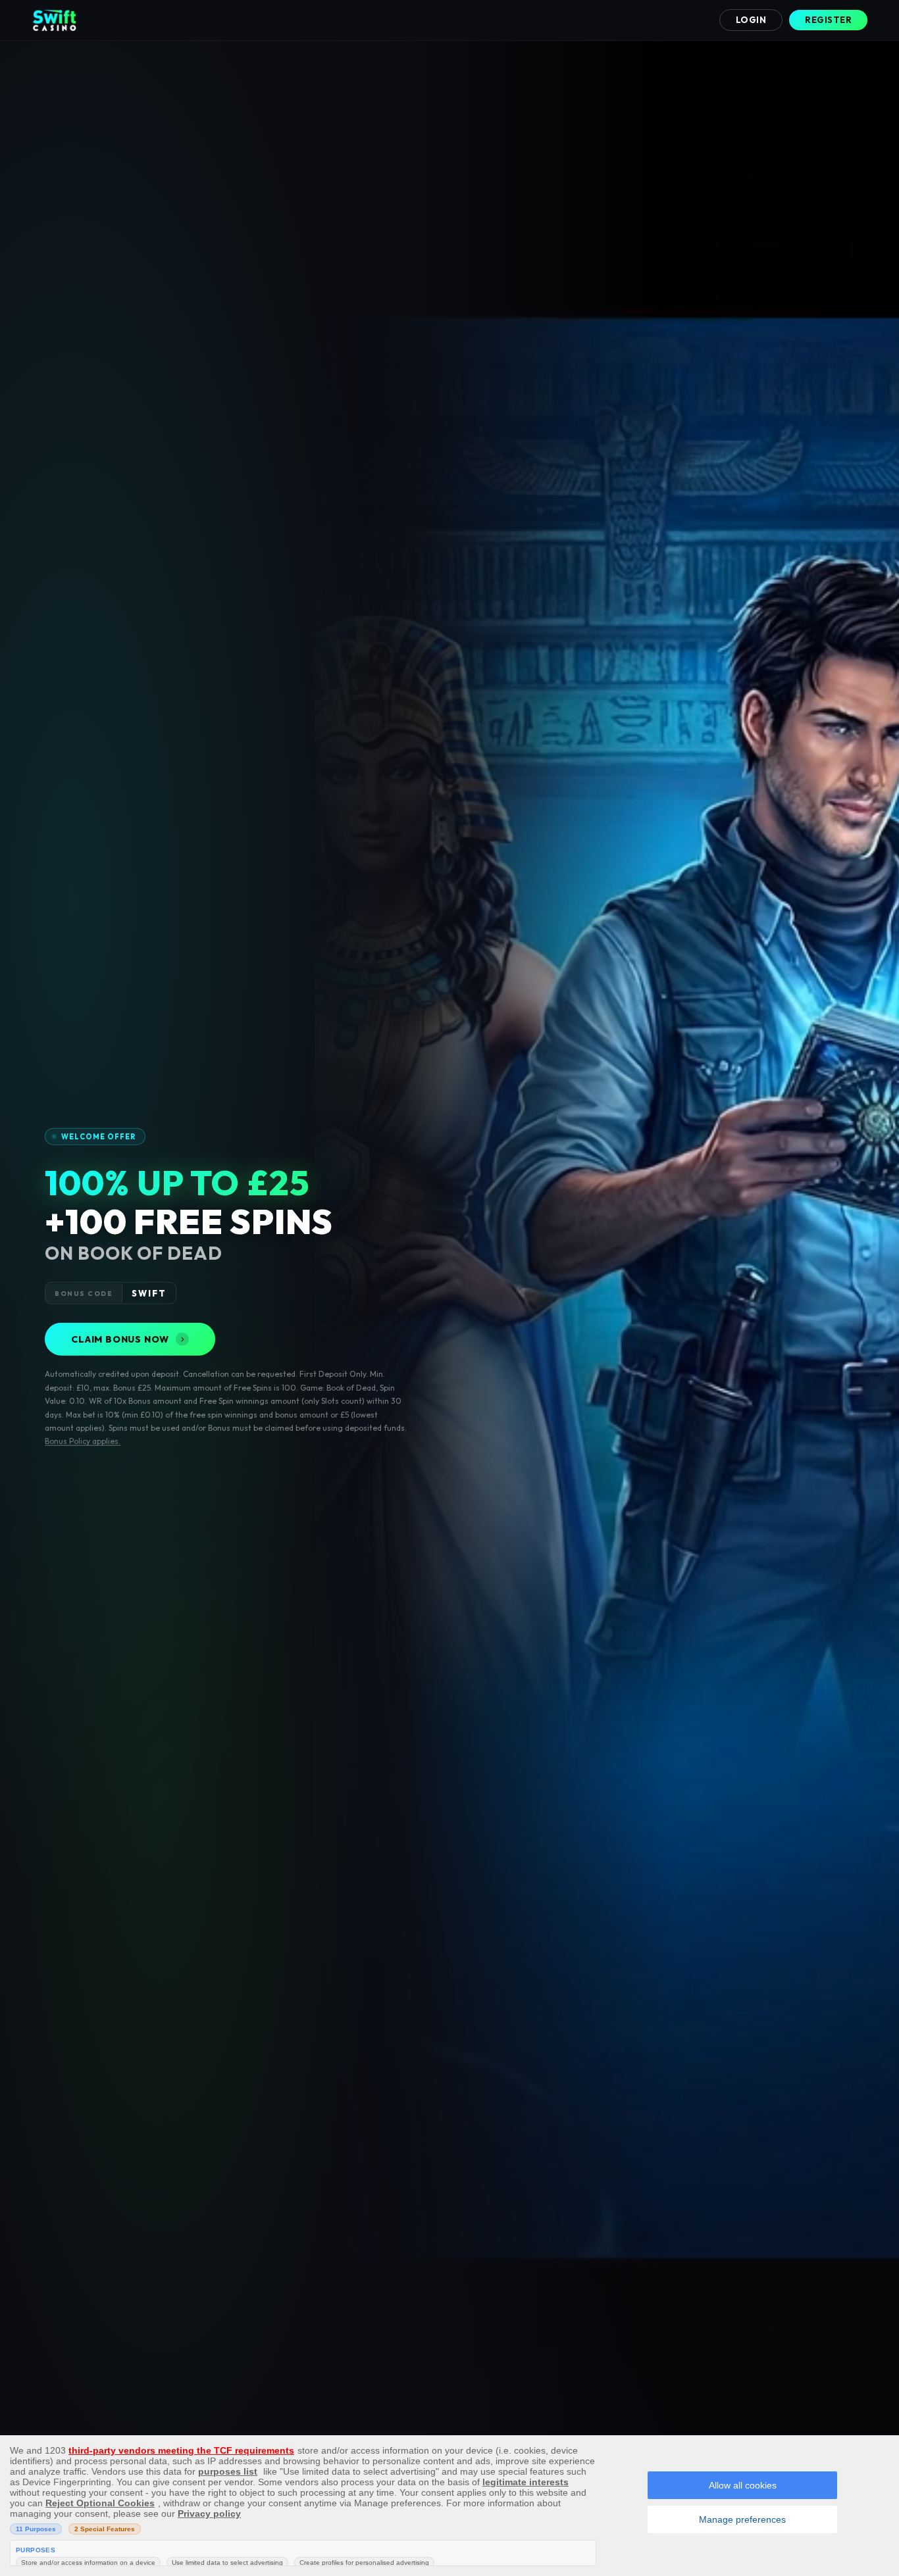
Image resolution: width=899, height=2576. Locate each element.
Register (828, 20)
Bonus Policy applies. (83, 1441)
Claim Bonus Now (120, 1339)
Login (751, 20)
